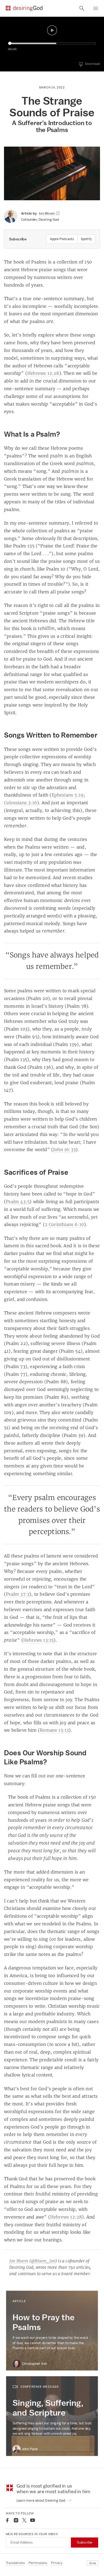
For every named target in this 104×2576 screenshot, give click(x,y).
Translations (15, 2563)
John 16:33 (64, 1149)
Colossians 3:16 (21, 803)
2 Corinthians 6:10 (65, 1224)
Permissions (38, 2563)
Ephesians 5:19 (68, 795)
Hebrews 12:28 (43, 373)
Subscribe (85, 2542)
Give (93, 2563)
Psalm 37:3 (18, 1594)
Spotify (86, 239)
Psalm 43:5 (18, 1202)
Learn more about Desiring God (41, 2500)
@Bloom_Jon (43, 2261)
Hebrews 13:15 (39, 1640)
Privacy (57, 2563)
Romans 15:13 (54, 1730)
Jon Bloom (19, 2261)
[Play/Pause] (52, 30)
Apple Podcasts (62, 239)
